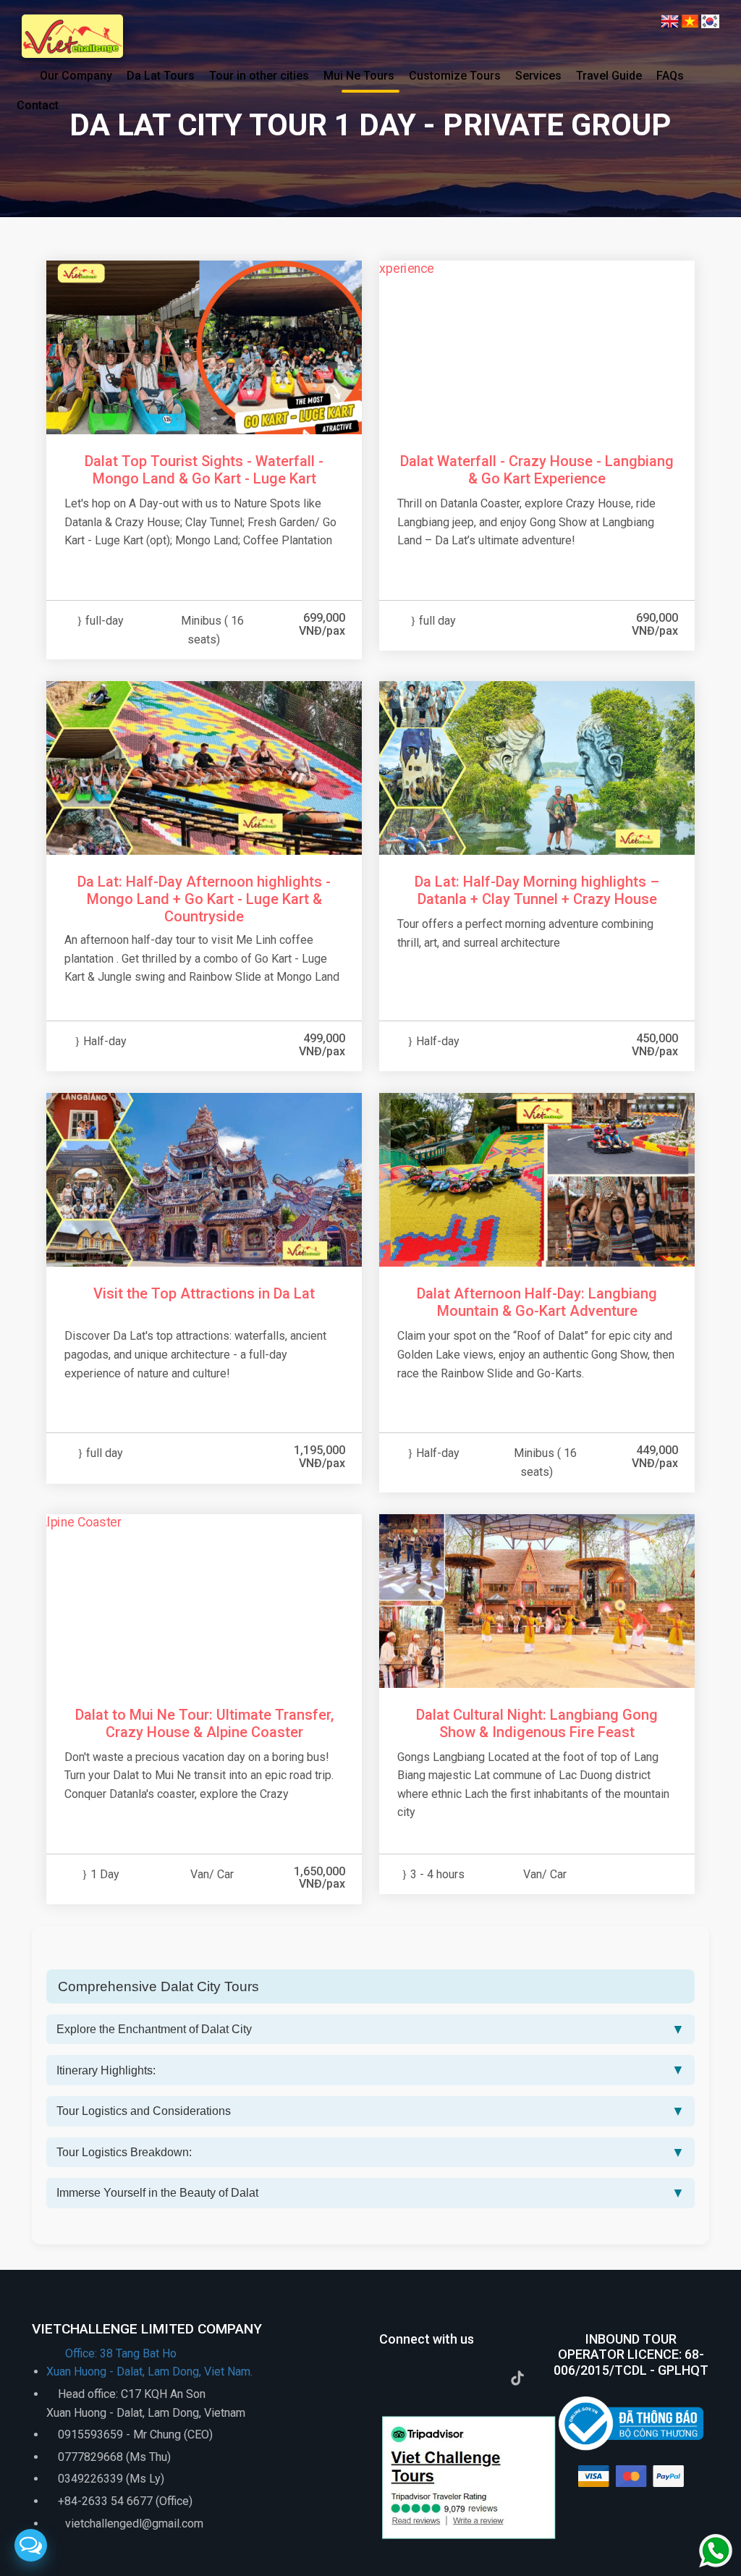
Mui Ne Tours (359, 76)
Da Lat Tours (161, 76)
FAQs (670, 76)
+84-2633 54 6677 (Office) (125, 2501)
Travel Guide (609, 76)
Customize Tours (455, 76)
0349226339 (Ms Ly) (111, 2479)
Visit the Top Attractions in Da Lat (204, 1293)
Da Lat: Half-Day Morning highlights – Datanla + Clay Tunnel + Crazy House (537, 890)
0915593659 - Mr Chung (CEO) (135, 2434)
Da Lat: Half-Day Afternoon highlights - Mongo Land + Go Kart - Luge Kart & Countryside (204, 899)
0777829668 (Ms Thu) (114, 2457)
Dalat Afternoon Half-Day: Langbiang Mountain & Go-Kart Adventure (537, 1302)
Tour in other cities (259, 76)
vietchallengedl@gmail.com (133, 2524)
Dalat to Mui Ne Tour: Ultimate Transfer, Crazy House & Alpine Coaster (204, 1723)
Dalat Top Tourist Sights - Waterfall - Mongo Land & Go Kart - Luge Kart (204, 470)
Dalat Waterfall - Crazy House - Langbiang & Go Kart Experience (537, 470)
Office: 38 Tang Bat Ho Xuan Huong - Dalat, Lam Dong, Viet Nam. (149, 2363)
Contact (38, 105)
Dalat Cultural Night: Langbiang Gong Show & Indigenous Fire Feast (537, 1723)
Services (538, 76)
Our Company (76, 76)
